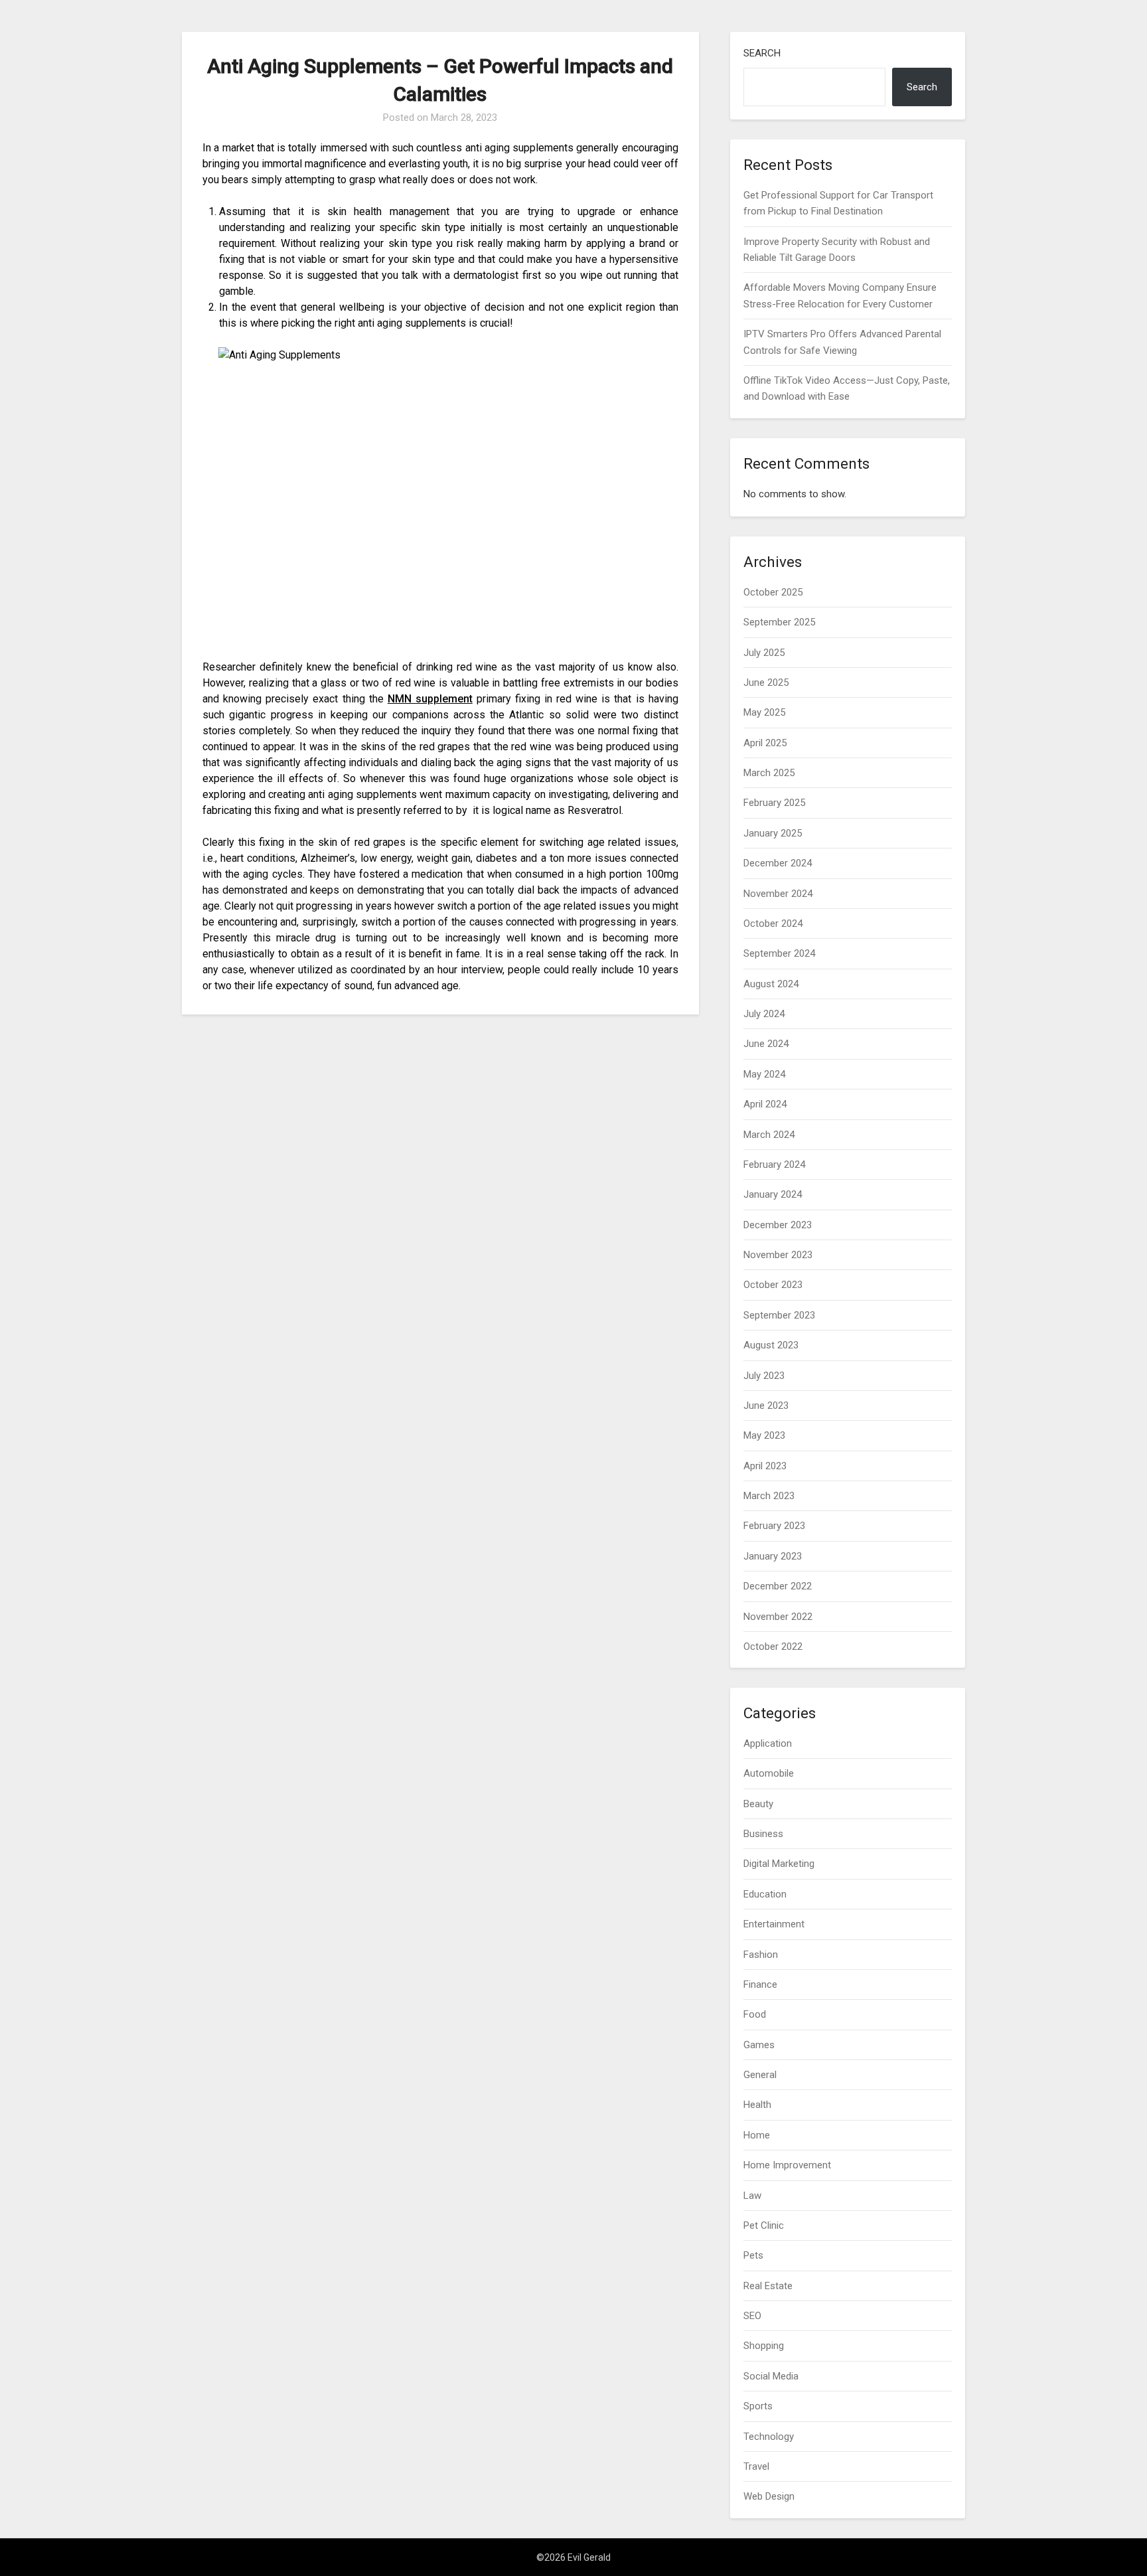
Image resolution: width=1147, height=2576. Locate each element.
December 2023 (778, 1225)
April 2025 (765, 743)
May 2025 (764, 712)
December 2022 (778, 1586)
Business (763, 1834)
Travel (756, 2466)
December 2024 (778, 863)
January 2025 (773, 833)
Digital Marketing (779, 1864)
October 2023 (773, 1285)
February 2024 (774, 1165)
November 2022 (778, 1617)
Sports (758, 2406)
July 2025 (764, 653)
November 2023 (778, 1255)
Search (762, 53)
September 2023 (779, 1315)
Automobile (769, 1773)
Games (759, 2045)
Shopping (764, 2346)
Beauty (758, 1804)
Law (752, 2196)
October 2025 (773, 592)
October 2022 (773, 1647)
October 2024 (773, 924)
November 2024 (778, 894)
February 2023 (774, 1526)
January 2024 (773, 1194)
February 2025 (774, 803)
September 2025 (779, 622)
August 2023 (771, 1345)
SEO (752, 2316)
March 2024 (769, 1135)
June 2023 (766, 1406)
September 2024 (779, 953)
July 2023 (764, 1376)
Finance (760, 1984)
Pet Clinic (764, 2225)
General (760, 2075)
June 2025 (766, 683)
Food (755, 2014)
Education (765, 1894)
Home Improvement (787, 2165)
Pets (753, 2255)
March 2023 (769, 1496)
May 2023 (764, 1435)
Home (757, 2135)
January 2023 (773, 1556)
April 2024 (765, 1104)
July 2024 (764, 1014)
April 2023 (765, 1466)
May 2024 (764, 1074)
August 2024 (771, 984)
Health (757, 2105)
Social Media (771, 2376)
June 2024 (766, 1044)
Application (768, 1743)
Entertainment (774, 1924)
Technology (769, 2437)
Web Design (769, 2496)
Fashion (761, 1955)
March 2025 (769, 773)
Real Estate (768, 2286)
